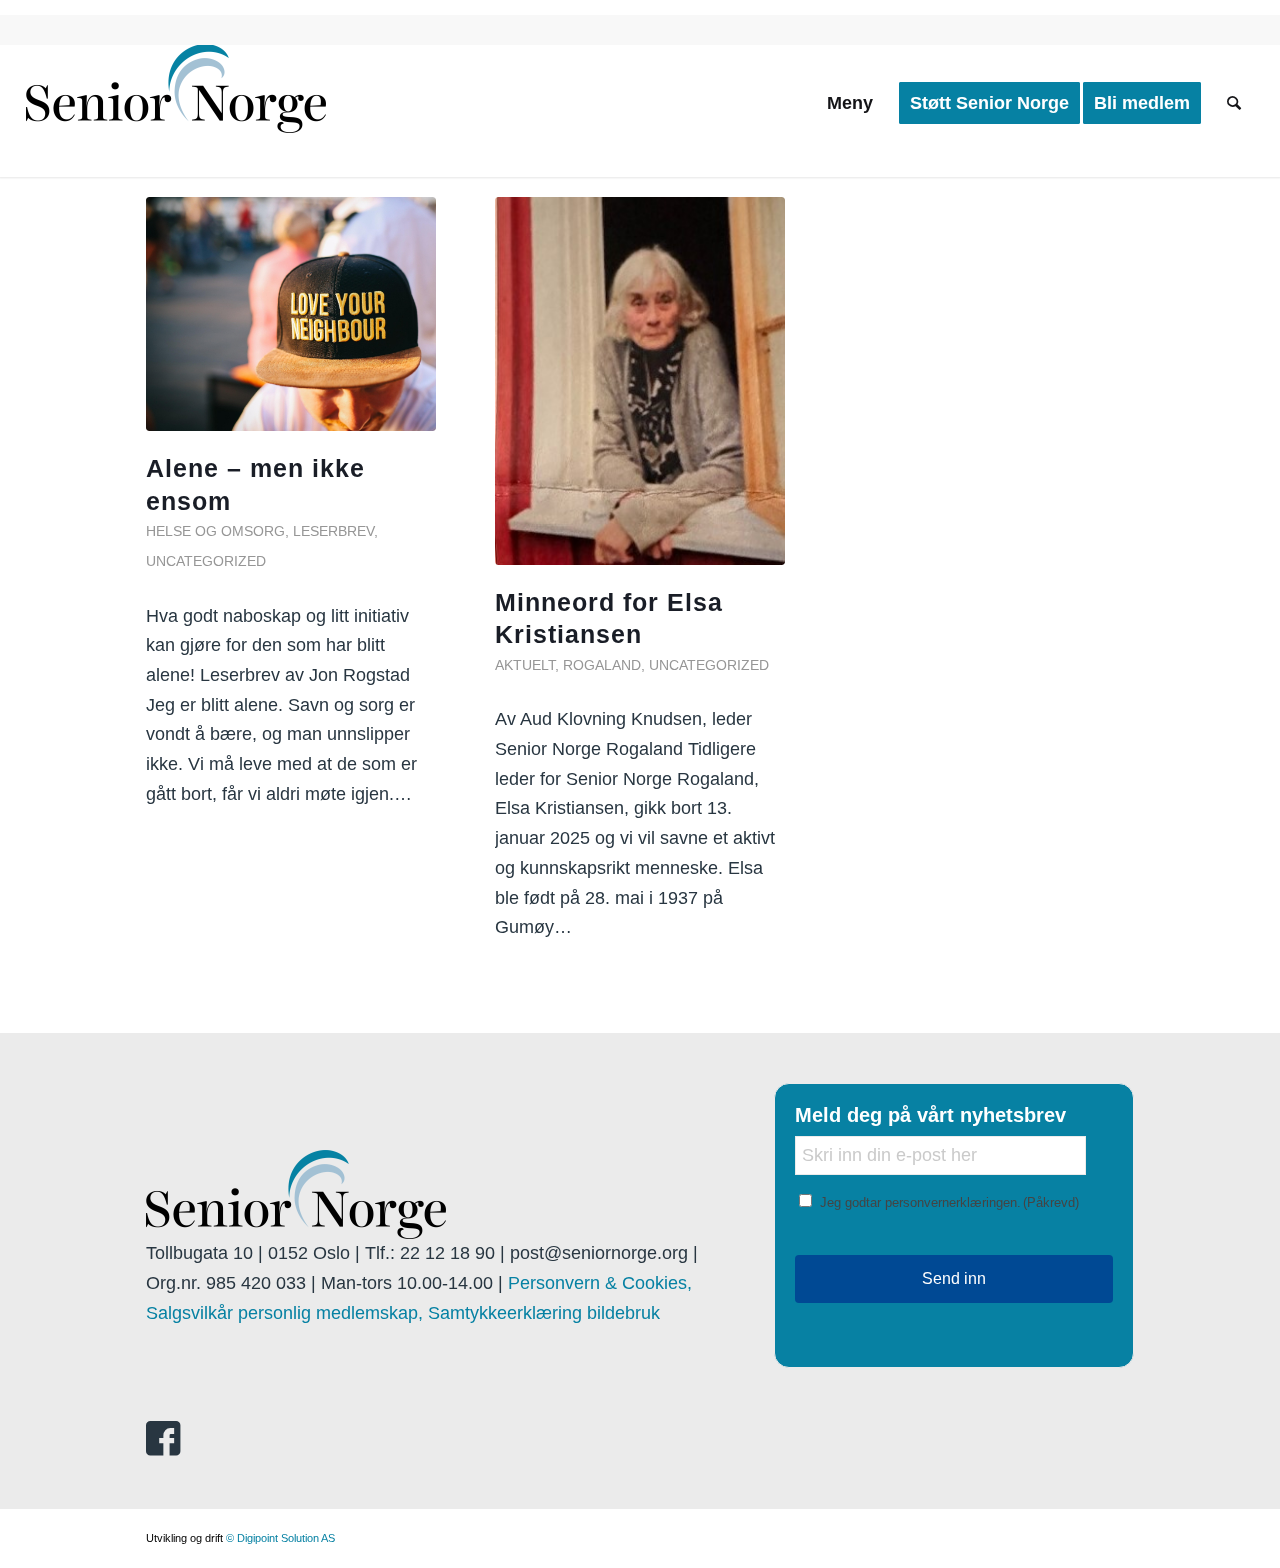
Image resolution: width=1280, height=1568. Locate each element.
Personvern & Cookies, (600, 1283)
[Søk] (1234, 103)
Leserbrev (333, 531)
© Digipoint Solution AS (280, 1538)
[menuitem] (850, 103)
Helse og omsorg (215, 531)
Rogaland (602, 665)
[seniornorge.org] (176, 103)
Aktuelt (525, 665)
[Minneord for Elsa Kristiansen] (640, 381)
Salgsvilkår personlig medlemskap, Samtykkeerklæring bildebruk (403, 1313)
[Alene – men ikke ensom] (291, 314)
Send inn (954, 1278)
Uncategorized (206, 561)
